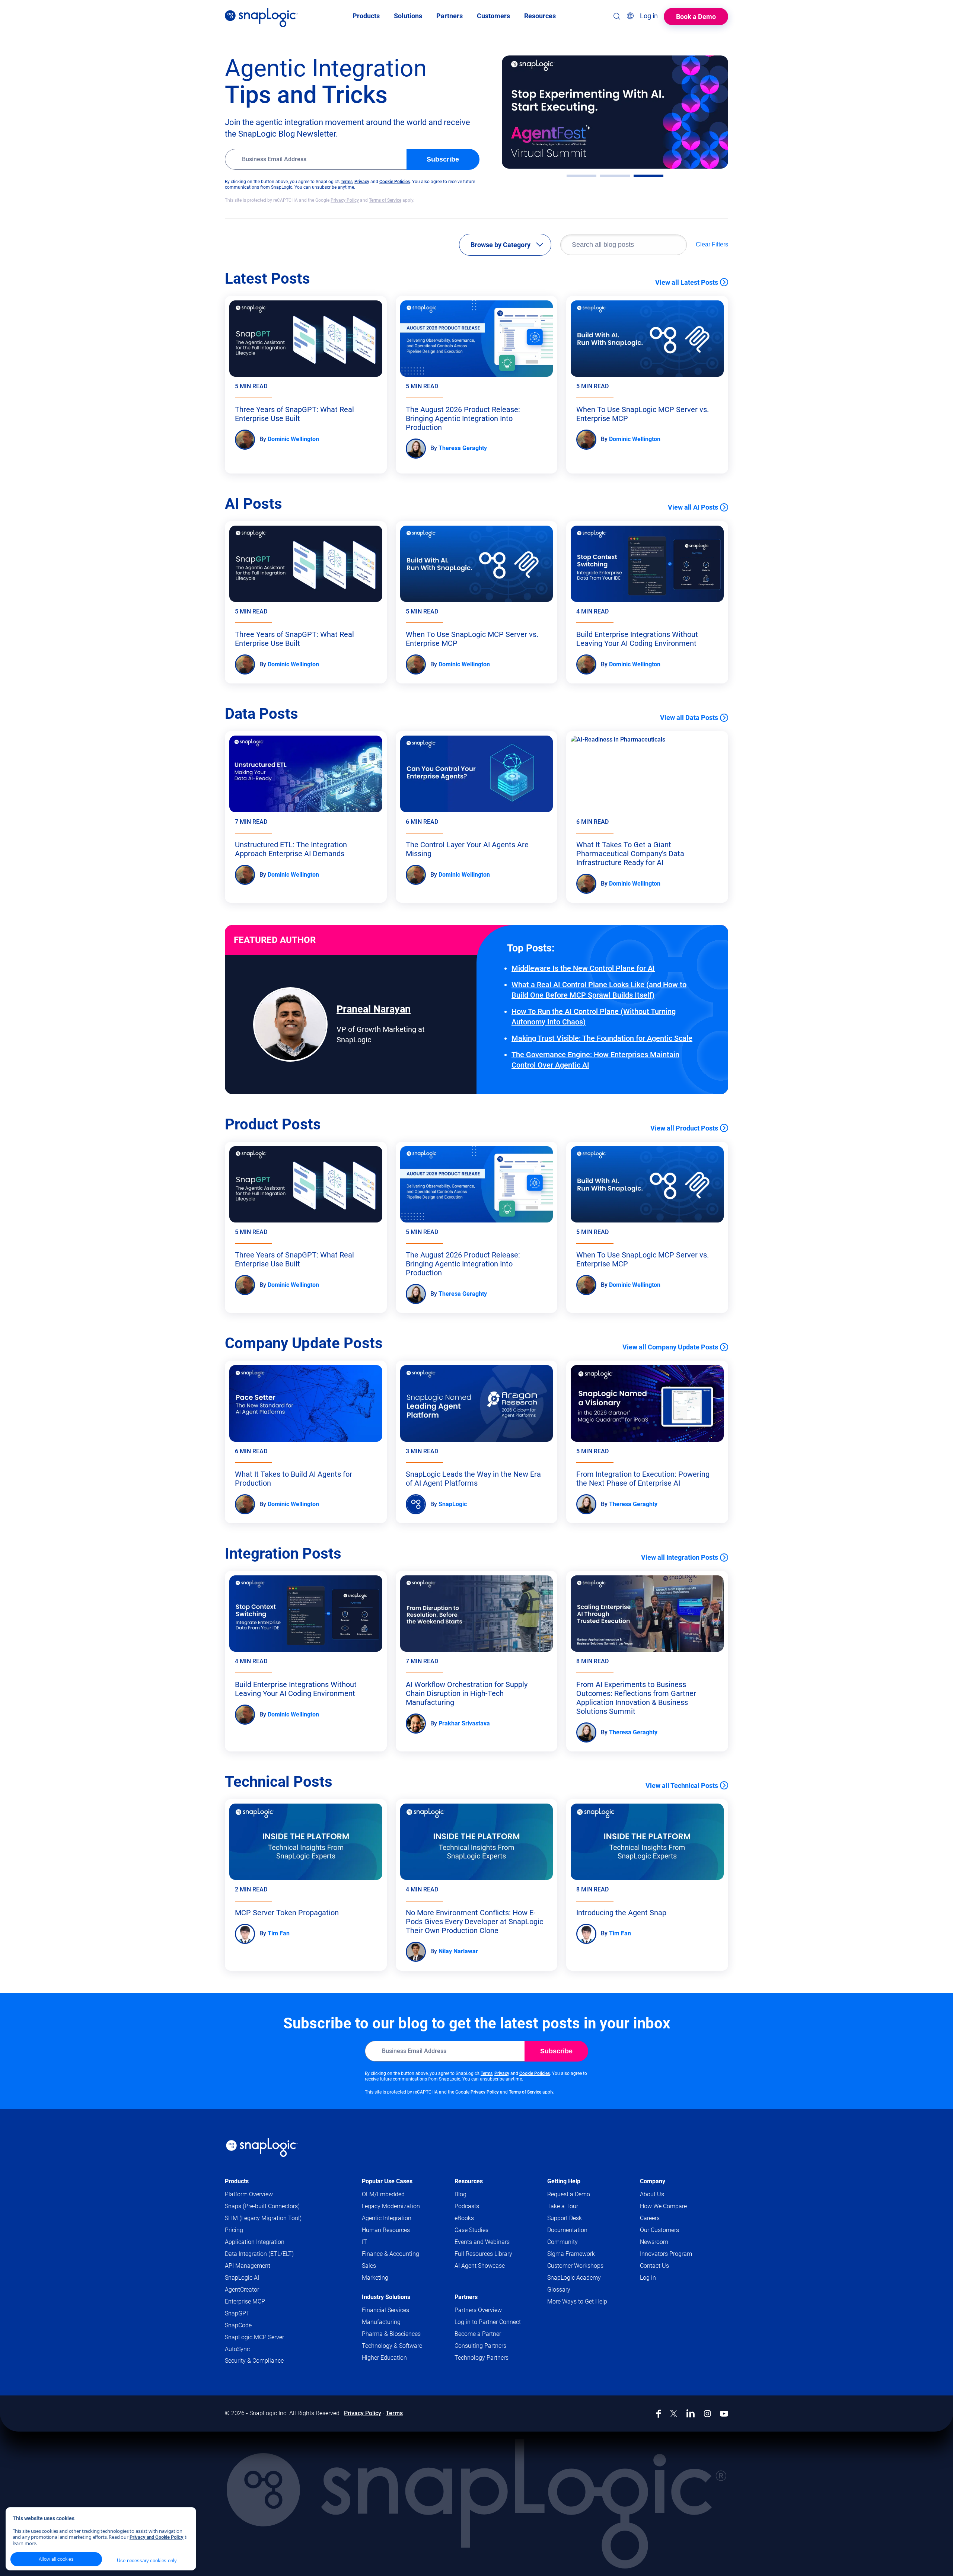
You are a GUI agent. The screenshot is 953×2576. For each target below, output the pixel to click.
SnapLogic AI (242, 2278)
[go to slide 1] (581, 176)
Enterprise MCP (245, 2301)
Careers (650, 2218)
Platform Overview (249, 2194)
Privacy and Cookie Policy (157, 2537)
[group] (615, 112)
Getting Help (564, 2181)
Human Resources (386, 2230)
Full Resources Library (483, 2254)
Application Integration (255, 2242)
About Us (652, 2194)
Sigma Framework (571, 2254)
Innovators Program (666, 2254)
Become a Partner (478, 2334)
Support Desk (579, 2218)
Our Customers (659, 2230)
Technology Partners (482, 2358)
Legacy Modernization (391, 2206)
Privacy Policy (345, 200)
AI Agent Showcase (480, 2266)
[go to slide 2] (615, 176)
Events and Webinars (482, 2242)
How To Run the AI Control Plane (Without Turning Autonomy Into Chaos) (594, 1017)
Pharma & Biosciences (391, 2334)
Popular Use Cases (387, 2181)
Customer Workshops (575, 2266)
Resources (469, 2181)
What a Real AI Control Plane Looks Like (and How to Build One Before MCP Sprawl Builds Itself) (599, 990)
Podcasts (467, 2206)
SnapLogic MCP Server (254, 2337)
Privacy (362, 182)
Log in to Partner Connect (488, 2322)
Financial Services (385, 2310)
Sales (369, 2266)
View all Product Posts (684, 1128)
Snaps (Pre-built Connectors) (262, 2206)
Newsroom (654, 2242)
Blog (460, 2194)
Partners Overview (478, 2310)
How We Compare (663, 2206)
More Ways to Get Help (577, 2301)
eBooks (464, 2218)
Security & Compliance (254, 2361)
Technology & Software (392, 2346)
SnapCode (238, 2325)
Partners (466, 2297)
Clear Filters (712, 244)
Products (237, 2181)
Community (577, 2242)
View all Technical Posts (682, 1786)
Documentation (582, 2230)
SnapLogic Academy (574, 2278)
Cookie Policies (395, 182)
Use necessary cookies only (147, 2561)
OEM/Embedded (383, 2194)
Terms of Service (385, 200)
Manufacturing (381, 2322)
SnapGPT (237, 2313)
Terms (347, 182)
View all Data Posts (689, 718)
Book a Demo (696, 17)
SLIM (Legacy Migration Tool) (263, 2218)
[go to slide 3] (648, 176)
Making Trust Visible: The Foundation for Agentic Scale (602, 1038)
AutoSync (237, 2349)
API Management (248, 2266)
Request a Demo (569, 2194)
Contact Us (654, 2266)
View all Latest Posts (687, 282)
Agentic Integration (387, 2218)
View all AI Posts (693, 507)
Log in (648, 2278)
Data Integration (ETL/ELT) (259, 2254)
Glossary (559, 2290)
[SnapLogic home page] (262, 2148)
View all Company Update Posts (670, 1347)
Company (653, 2181)
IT (364, 2242)
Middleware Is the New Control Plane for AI (583, 968)
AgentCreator (242, 2290)
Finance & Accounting (391, 2254)
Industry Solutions (386, 2297)
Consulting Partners (480, 2346)
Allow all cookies (56, 2559)
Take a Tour (563, 2206)
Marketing (375, 2278)
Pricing (234, 2230)
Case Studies (471, 2230)
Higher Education (384, 2358)
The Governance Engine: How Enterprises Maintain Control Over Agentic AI (595, 1060)
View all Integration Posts (680, 1557)
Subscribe (443, 159)
